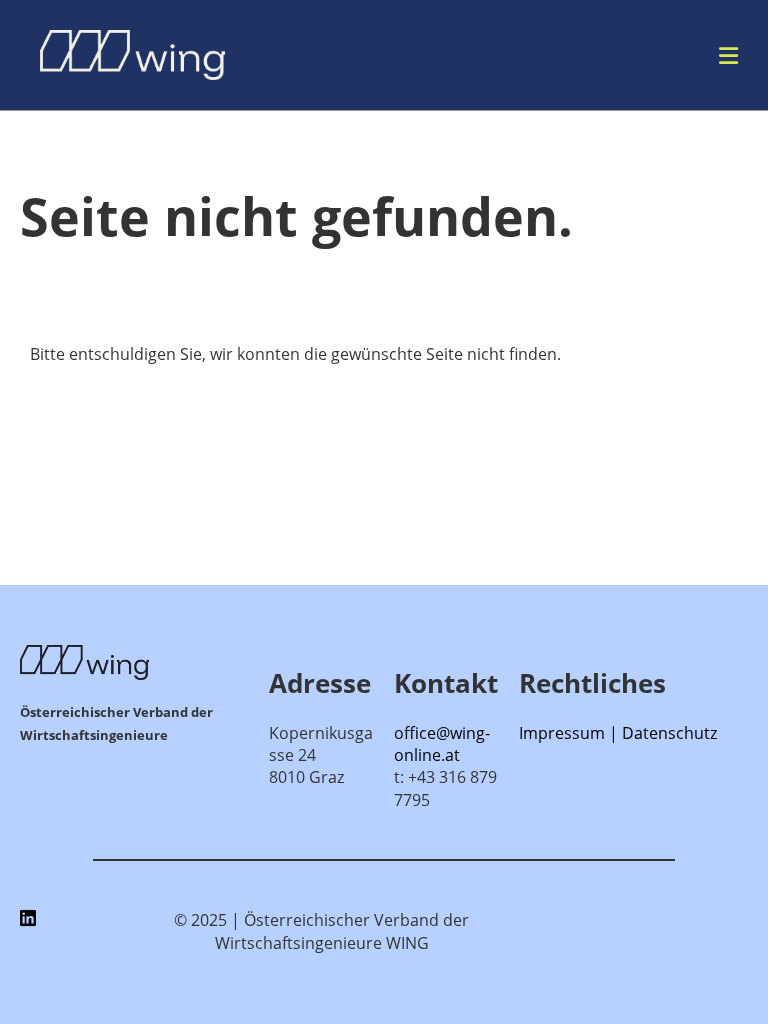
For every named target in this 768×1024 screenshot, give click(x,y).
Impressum (562, 733)
